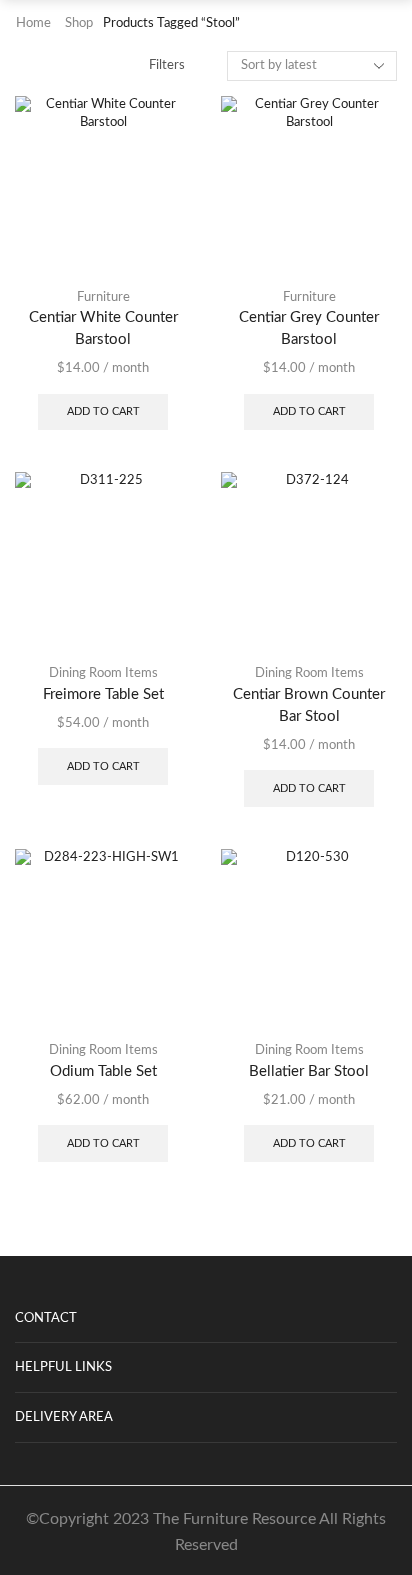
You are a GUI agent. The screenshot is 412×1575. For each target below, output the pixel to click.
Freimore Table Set (103, 694)
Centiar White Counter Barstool (103, 328)
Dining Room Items (103, 673)
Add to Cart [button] (103, 411)
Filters (167, 65)
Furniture (103, 297)
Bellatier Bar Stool (309, 1071)
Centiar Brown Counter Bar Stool (309, 705)
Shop (79, 23)
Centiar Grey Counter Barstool (309, 328)
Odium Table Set (103, 1071)
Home (33, 23)
